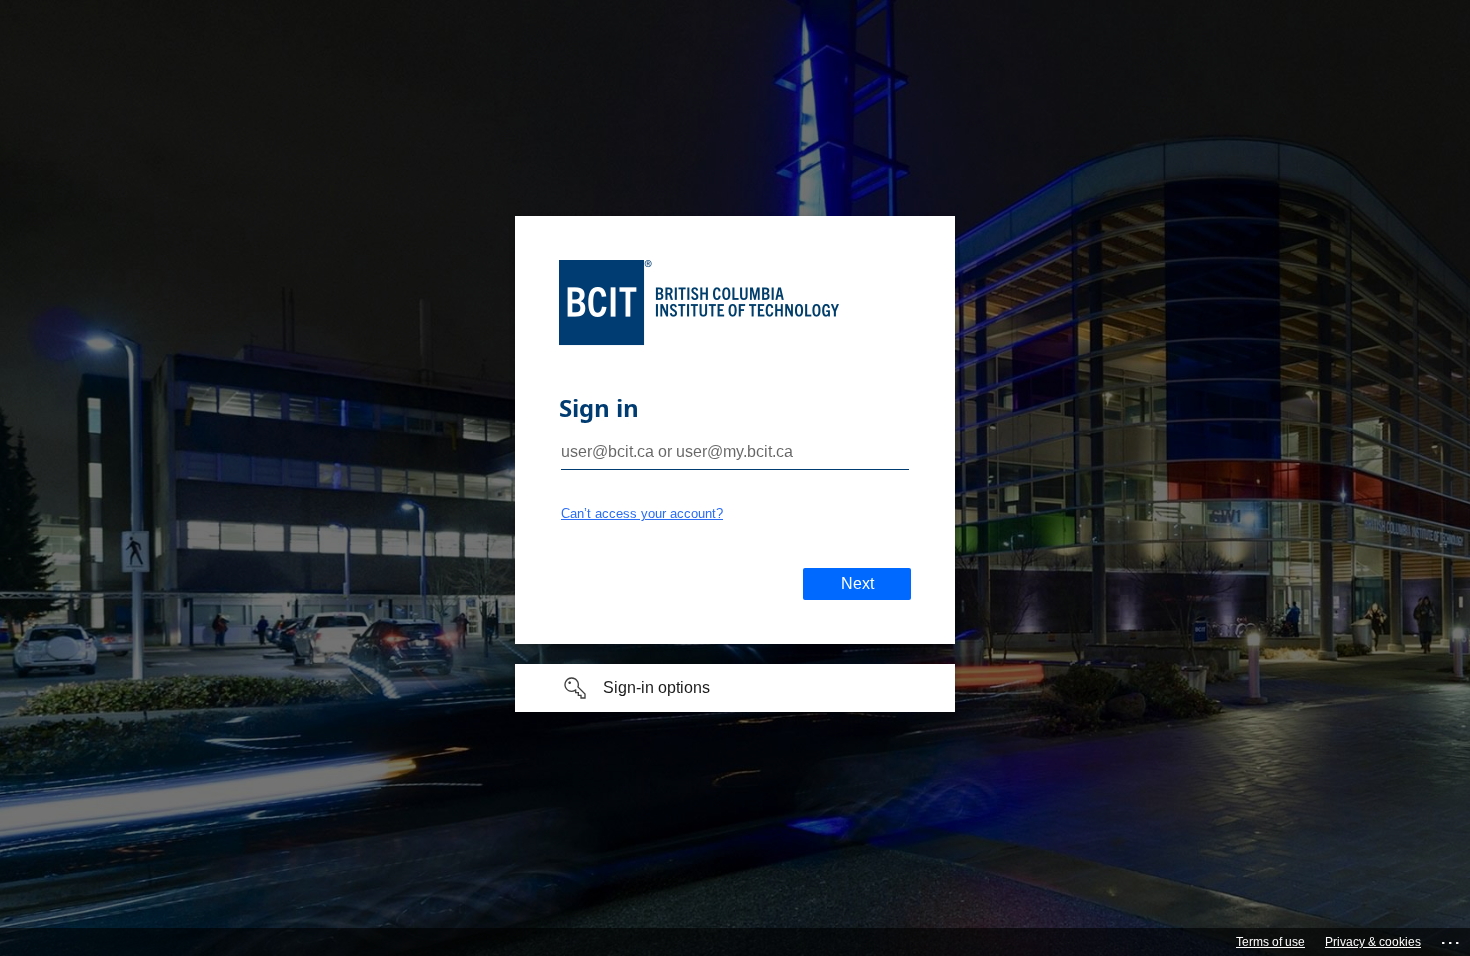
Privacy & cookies (1373, 942)
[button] (735, 688)
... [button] (1451, 938)
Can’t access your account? (642, 513)
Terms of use (1270, 942)
